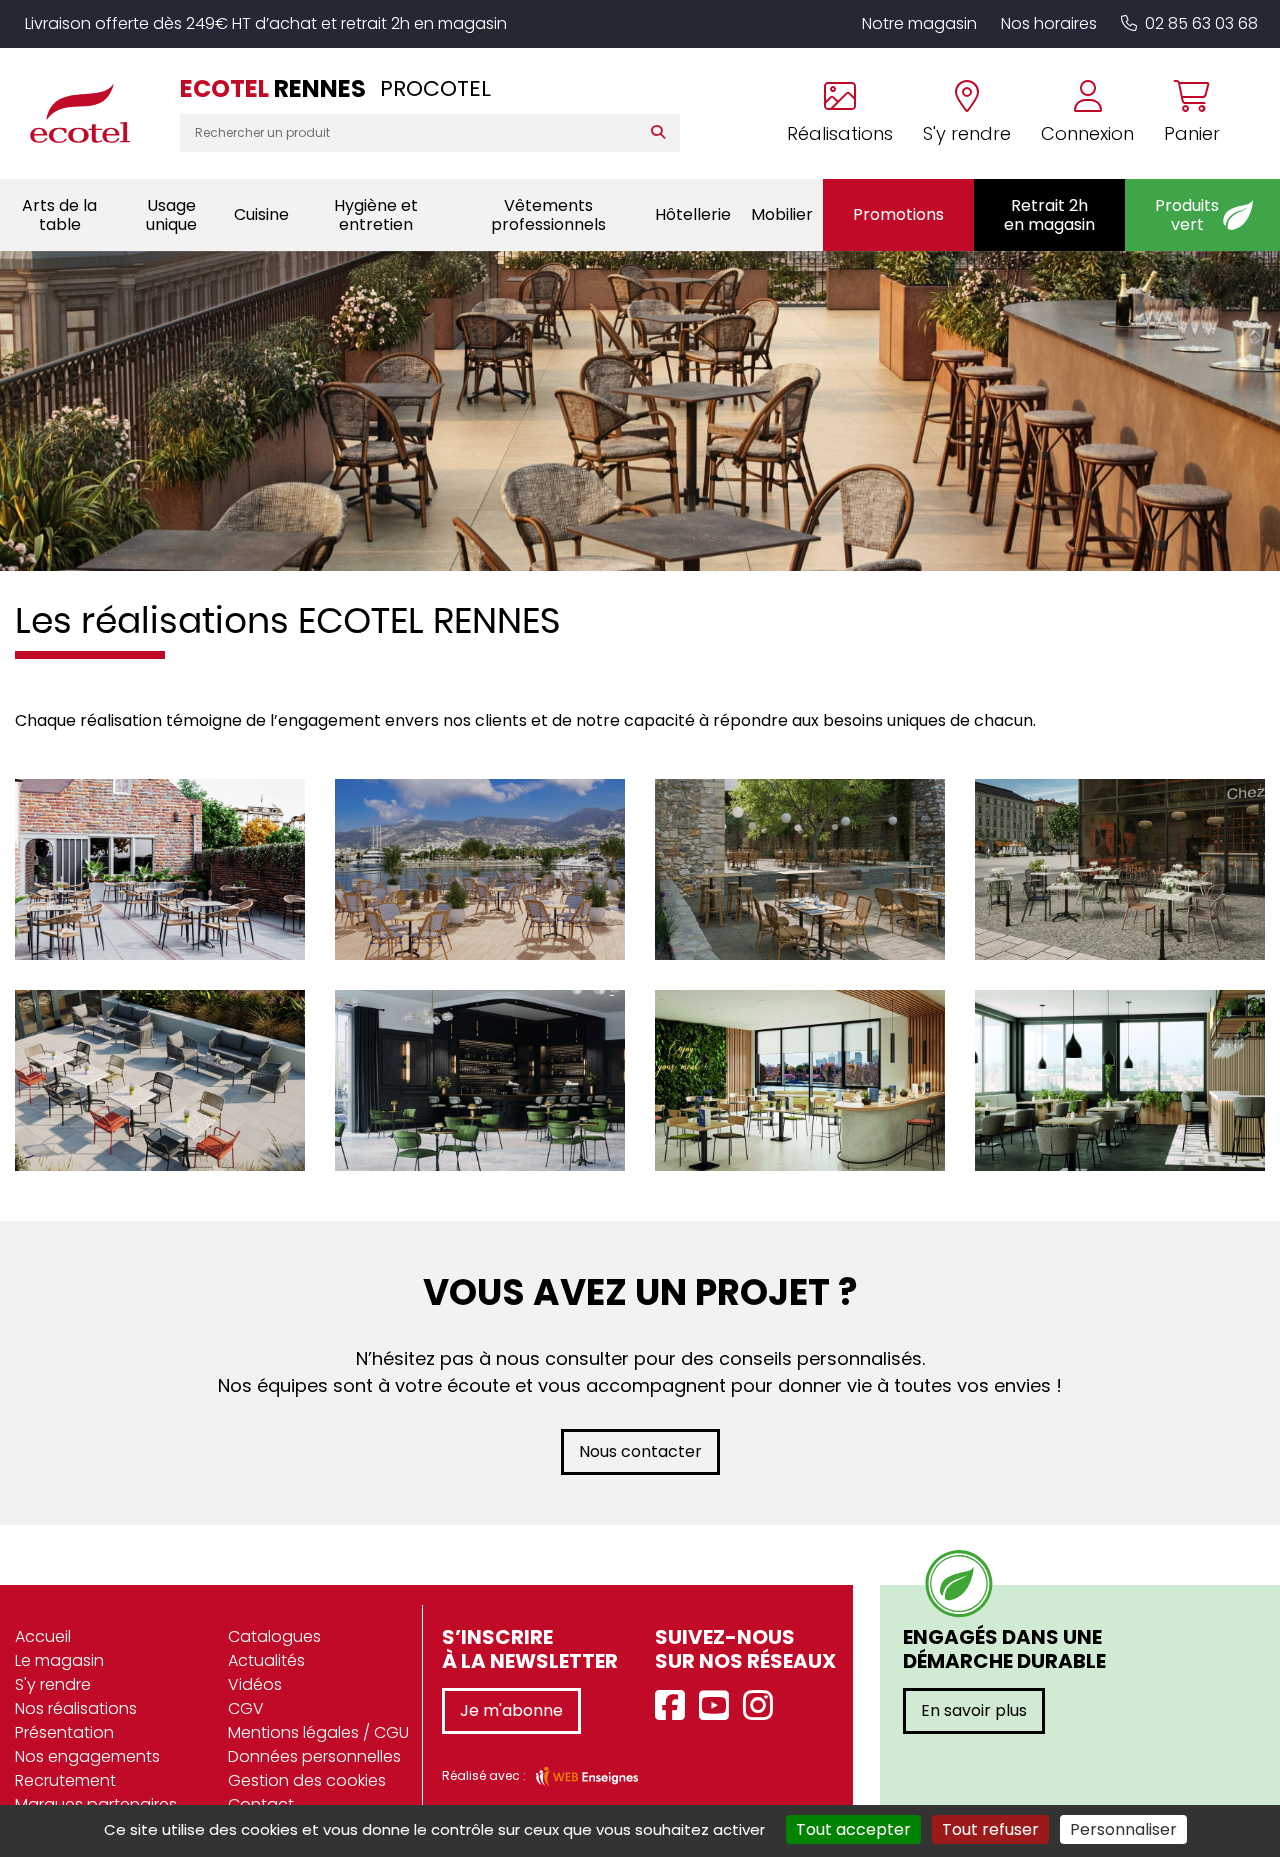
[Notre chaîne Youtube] (719, 1706)
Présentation (64, 1732)
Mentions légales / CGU (318, 1732)
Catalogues (274, 1636)
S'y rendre (53, 1684)
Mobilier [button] (782, 214)
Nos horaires (1049, 23)
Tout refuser (990, 1829)
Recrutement (65, 1780)
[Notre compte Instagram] (763, 1706)
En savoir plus (974, 1710)
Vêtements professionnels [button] (548, 215)
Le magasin (59, 1660)
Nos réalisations (76, 1708)
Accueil (43, 1636)
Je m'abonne (511, 1710)
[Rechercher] (662, 133)
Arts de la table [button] (59, 215)
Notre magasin (919, 23)
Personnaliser (1123, 1829)
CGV (246, 1708)
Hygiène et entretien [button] (376, 215)
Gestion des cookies (307, 1780)
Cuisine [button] (261, 214)
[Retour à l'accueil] (90, 113)
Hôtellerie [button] (693, 214)
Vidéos (255, 1684)
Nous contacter (640, 1451)
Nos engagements (87, 1756)
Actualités (266, 1660)
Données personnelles (314, 1756)
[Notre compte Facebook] (675, 1706)
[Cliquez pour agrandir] (160, 854)
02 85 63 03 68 (1201, 23)
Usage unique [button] (171, 215)
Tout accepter (853, 1829)
